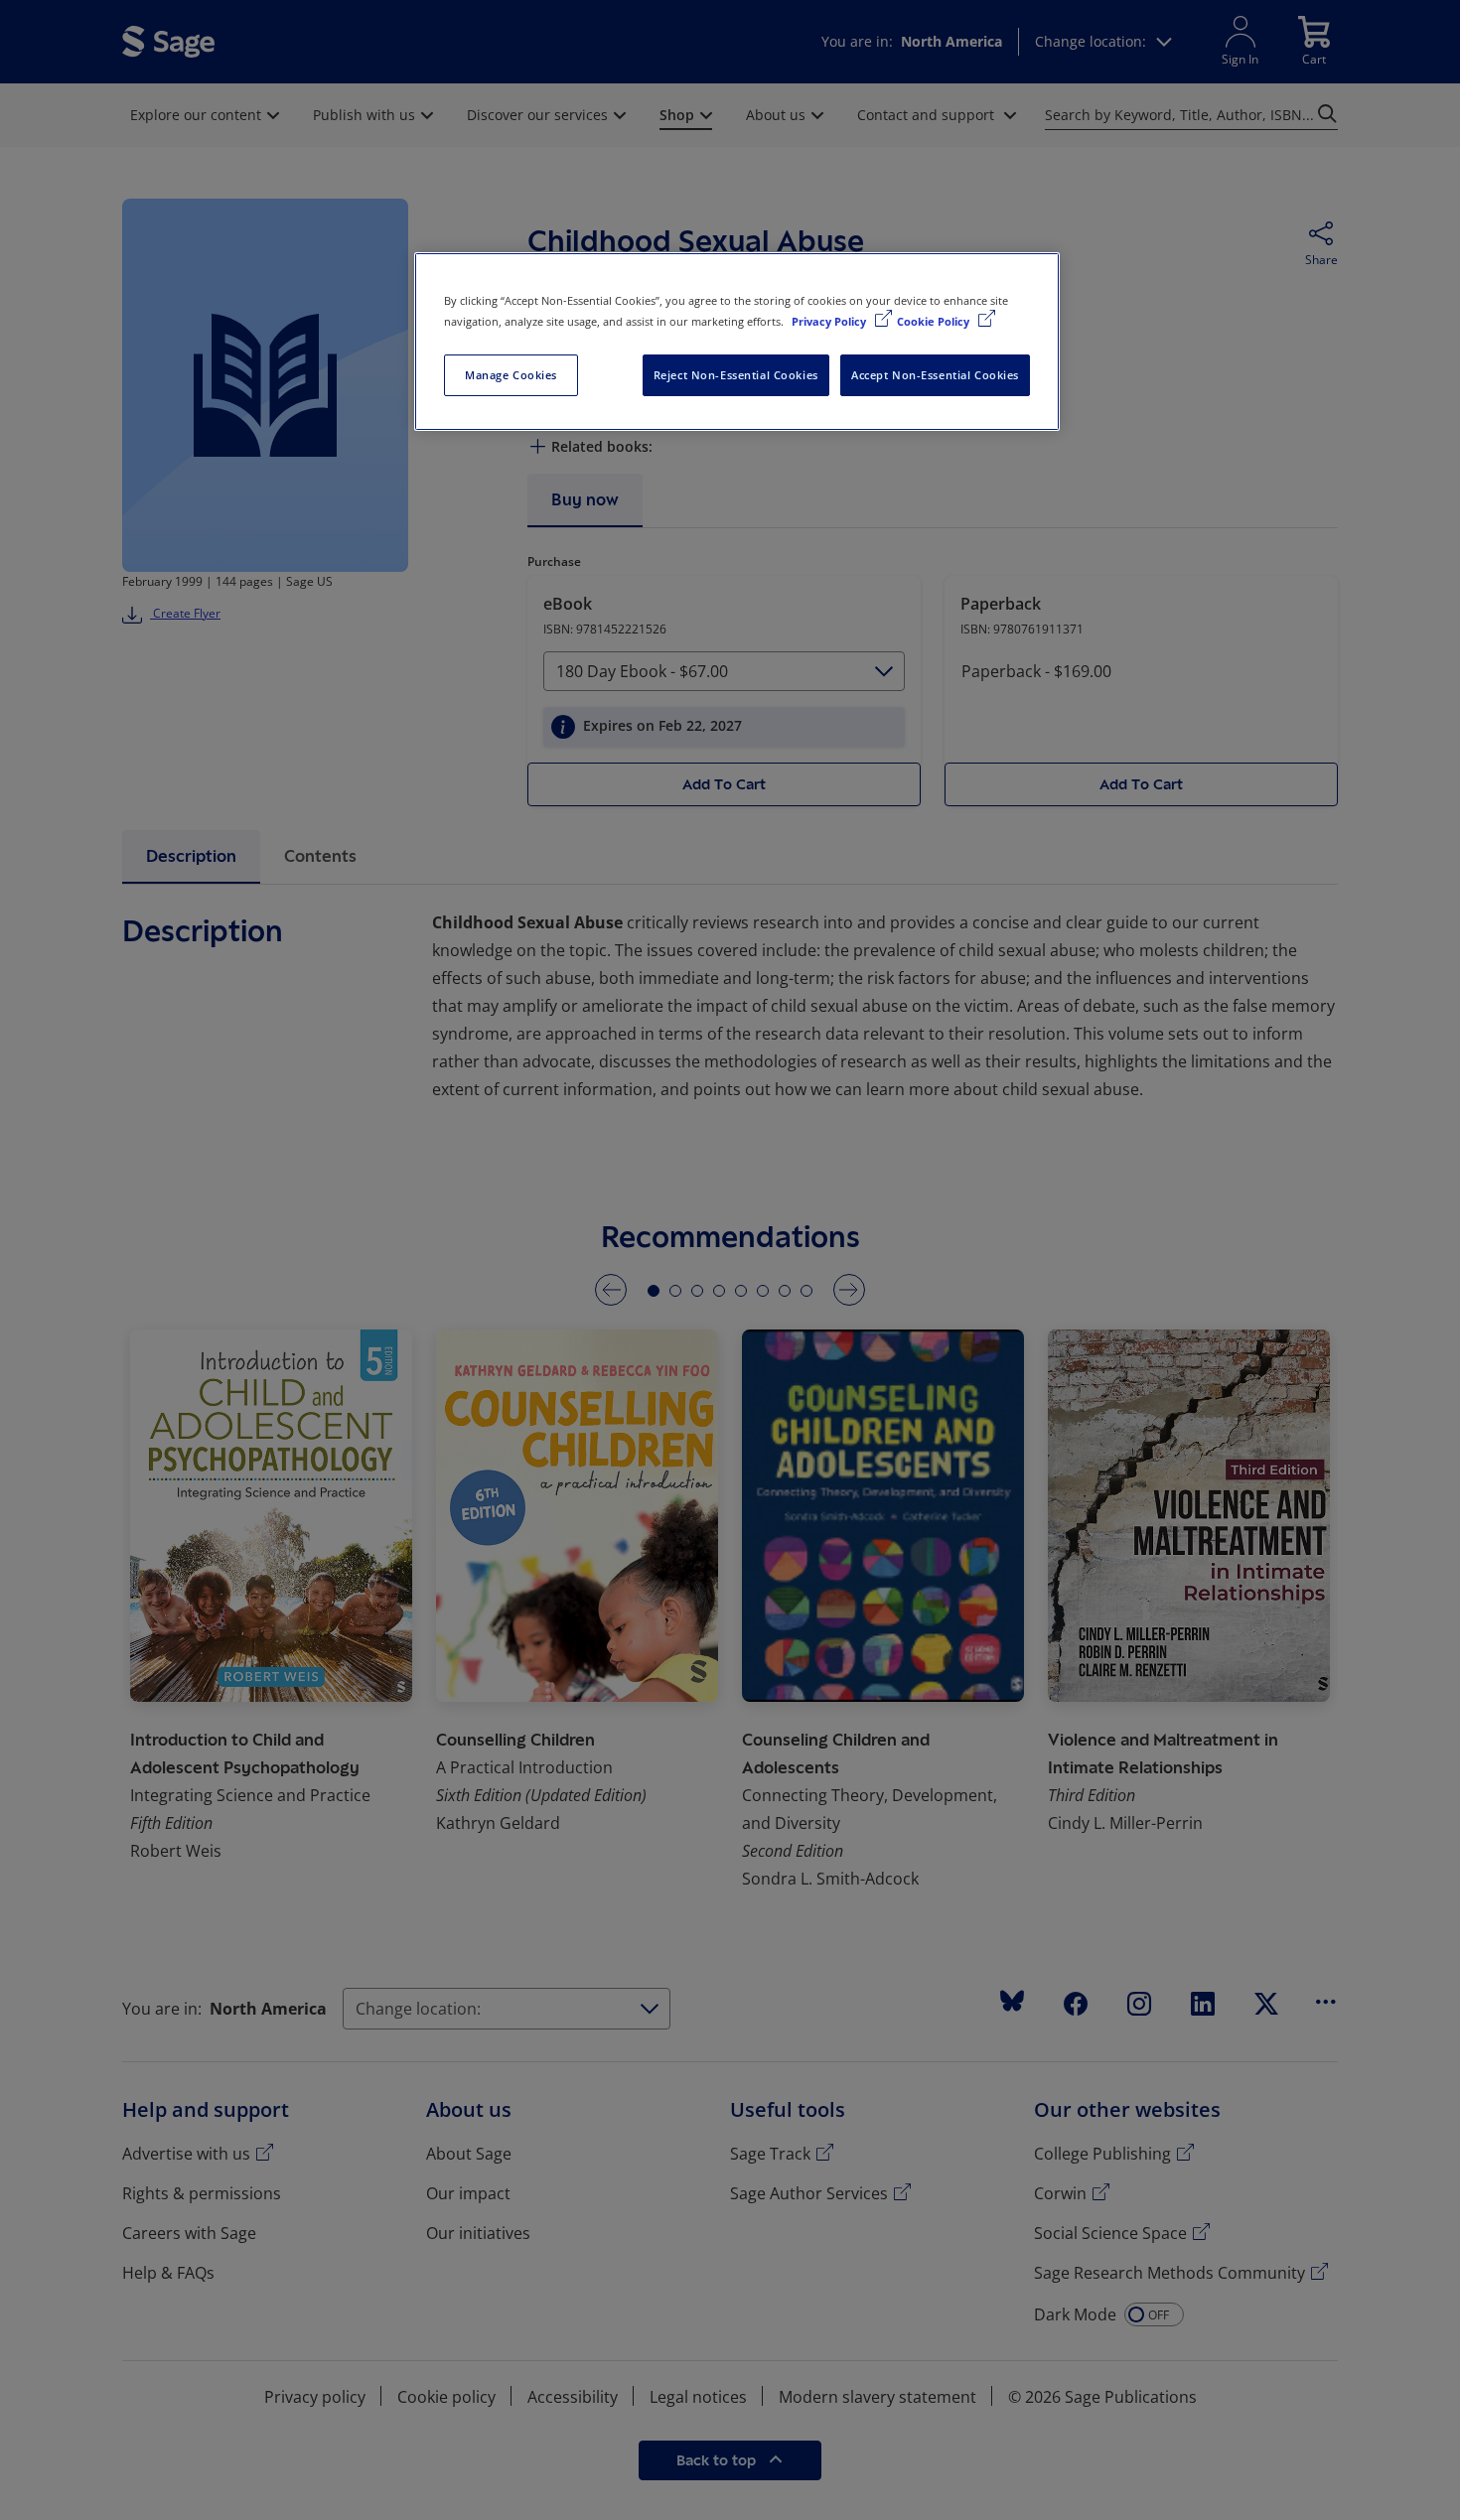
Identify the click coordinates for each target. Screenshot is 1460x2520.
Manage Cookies (511, 375)
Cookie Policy (935, 321)
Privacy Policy (830, 321)
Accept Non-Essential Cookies (935, 375)
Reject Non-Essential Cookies (736, 375)
